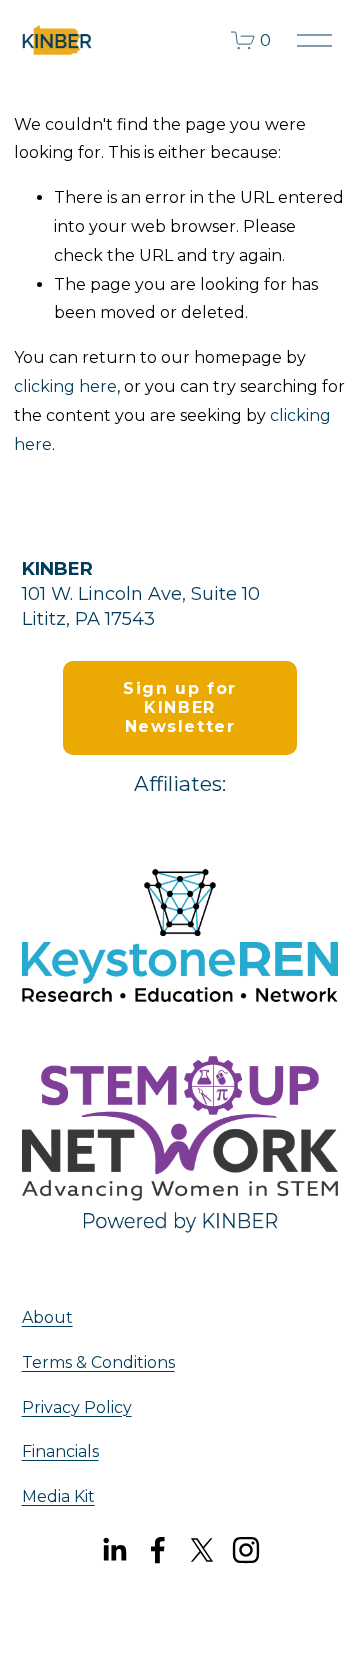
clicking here (65, 386)
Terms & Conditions (98, 1362)
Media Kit (58, 1496)
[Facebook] (158, 1550)
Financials (60, 1451)
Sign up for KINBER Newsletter (180, 707)
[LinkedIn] (114, 1550)
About (47, 1317)
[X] (202, 1550)
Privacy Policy (77, 1407)
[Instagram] (246, 1550)
